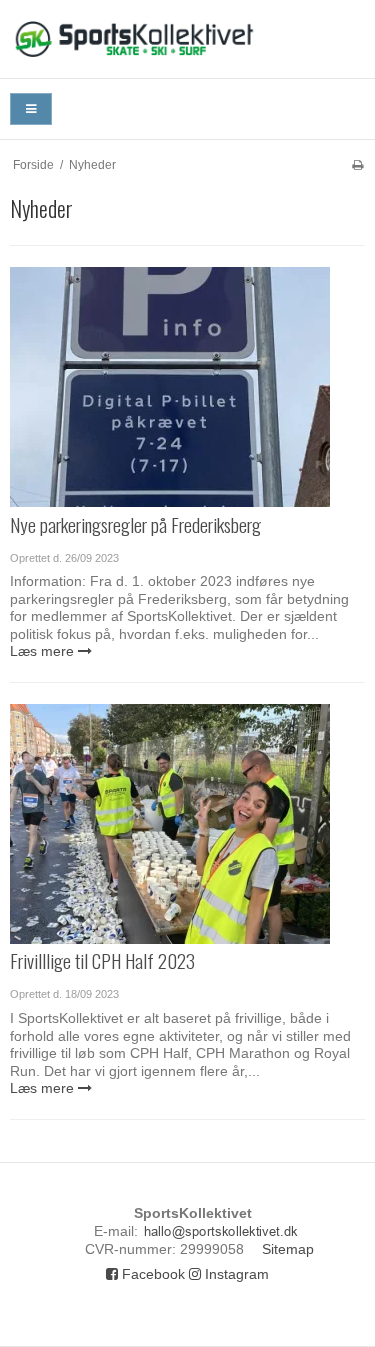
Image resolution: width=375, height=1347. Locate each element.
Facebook (151, 1274)
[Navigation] (31, 109)
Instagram (235, 1274)
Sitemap (288, 1249)
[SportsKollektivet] (187, 39)
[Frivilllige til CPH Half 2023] (170, 824)
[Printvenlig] (357, 165)
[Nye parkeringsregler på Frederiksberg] (170, 387)
